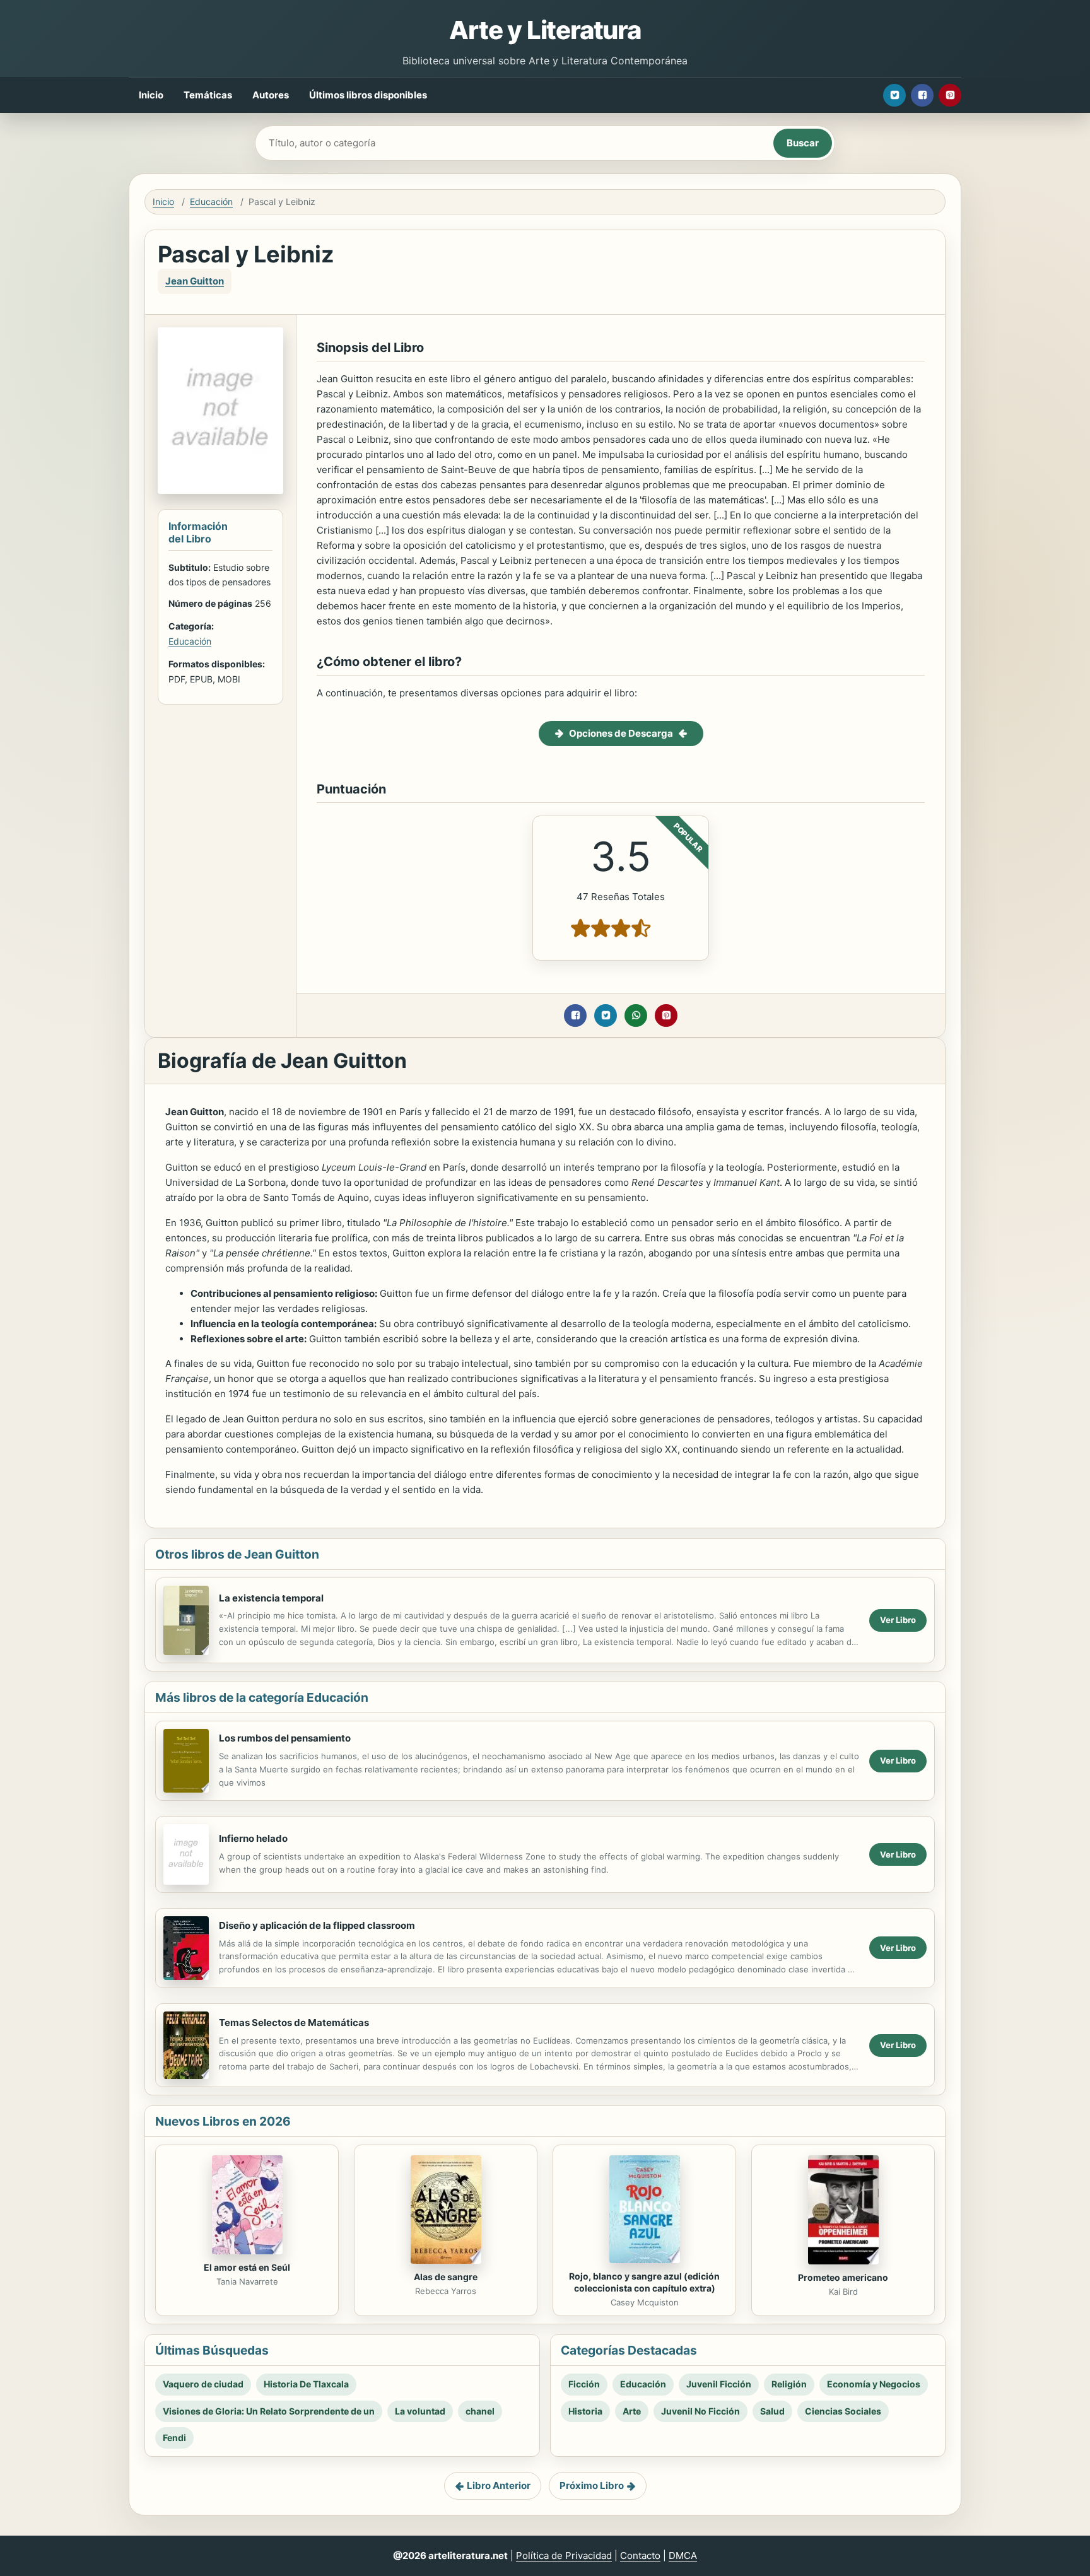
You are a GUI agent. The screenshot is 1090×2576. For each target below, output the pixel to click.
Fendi (174, 2438)
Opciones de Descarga (621, 733)
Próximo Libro (592, 2485)
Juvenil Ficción (719, 2384)
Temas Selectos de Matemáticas (294, 2023)
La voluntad (420, 2411)
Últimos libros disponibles (368, 95)
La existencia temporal (271, 1598)
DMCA (683, 2556)
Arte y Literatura (545, 30)
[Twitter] (894, 95)
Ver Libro (898, 1620)
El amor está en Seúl (247, 2267)
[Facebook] (922, 95)
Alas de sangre (446, 2277)
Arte (632, 2411)
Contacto (640, 2556)
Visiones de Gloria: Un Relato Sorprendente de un (269, 2411)
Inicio (151, 95)
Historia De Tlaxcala (306, 2384)
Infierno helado (253, 1838)
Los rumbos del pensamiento (285, 1738)
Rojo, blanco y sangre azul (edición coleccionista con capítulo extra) (644, 2282)
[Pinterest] (950, 95)
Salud (772, 2411)
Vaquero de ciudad (203, 2384)
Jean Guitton (195, 281)
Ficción (584, 2384)
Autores (271, 95)
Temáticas (208, 95)
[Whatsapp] (636, 1016)
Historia (585, 2411)
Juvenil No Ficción (700, 2411)
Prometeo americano (843, 2277)
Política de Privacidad (564, 2556)
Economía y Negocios (874, 2384)
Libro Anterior (499, 2485)
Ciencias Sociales (843, 2411)
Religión (789, 2384)
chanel (480, 2411)
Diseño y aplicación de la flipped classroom (317, 1925)
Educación (211, 202)
